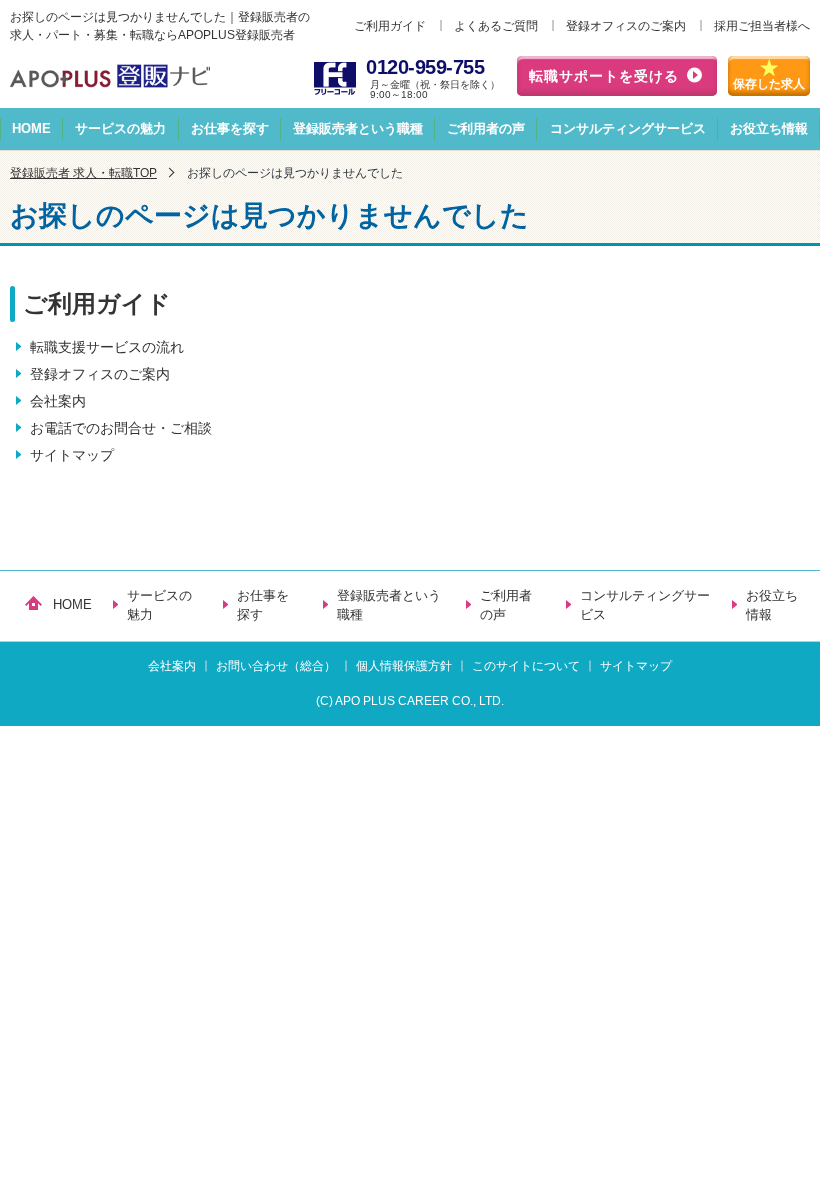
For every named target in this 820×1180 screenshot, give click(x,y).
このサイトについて (526, 666)
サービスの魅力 (120, 128)
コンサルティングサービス (628, 128)
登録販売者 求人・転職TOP (83, 173)
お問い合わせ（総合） (276, 666)
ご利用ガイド (390, 26)
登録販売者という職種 (358, 128)
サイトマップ (72, 455)
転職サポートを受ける (604, 76)
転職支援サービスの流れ (107, 347)
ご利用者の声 (486, 128)
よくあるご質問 (496, 26)
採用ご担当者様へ (762, 26)
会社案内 (58, 401)
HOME (31, 128)
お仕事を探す (230, 128)
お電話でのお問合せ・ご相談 (121, 428)
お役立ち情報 (769, 128)
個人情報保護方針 (404, 666)
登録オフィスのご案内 (626, 26)
